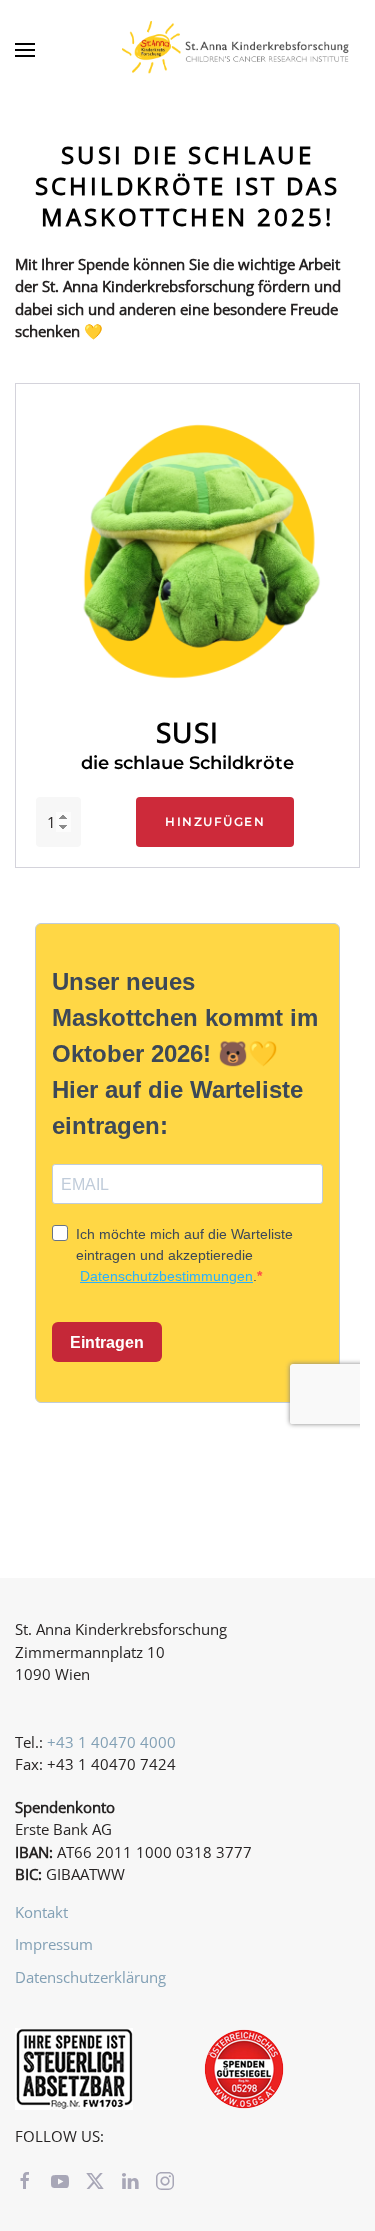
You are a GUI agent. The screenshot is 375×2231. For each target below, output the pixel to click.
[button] (25, 50)
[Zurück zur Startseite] (240, 50)
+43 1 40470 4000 (111, 1742)
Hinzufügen (215, 821)
